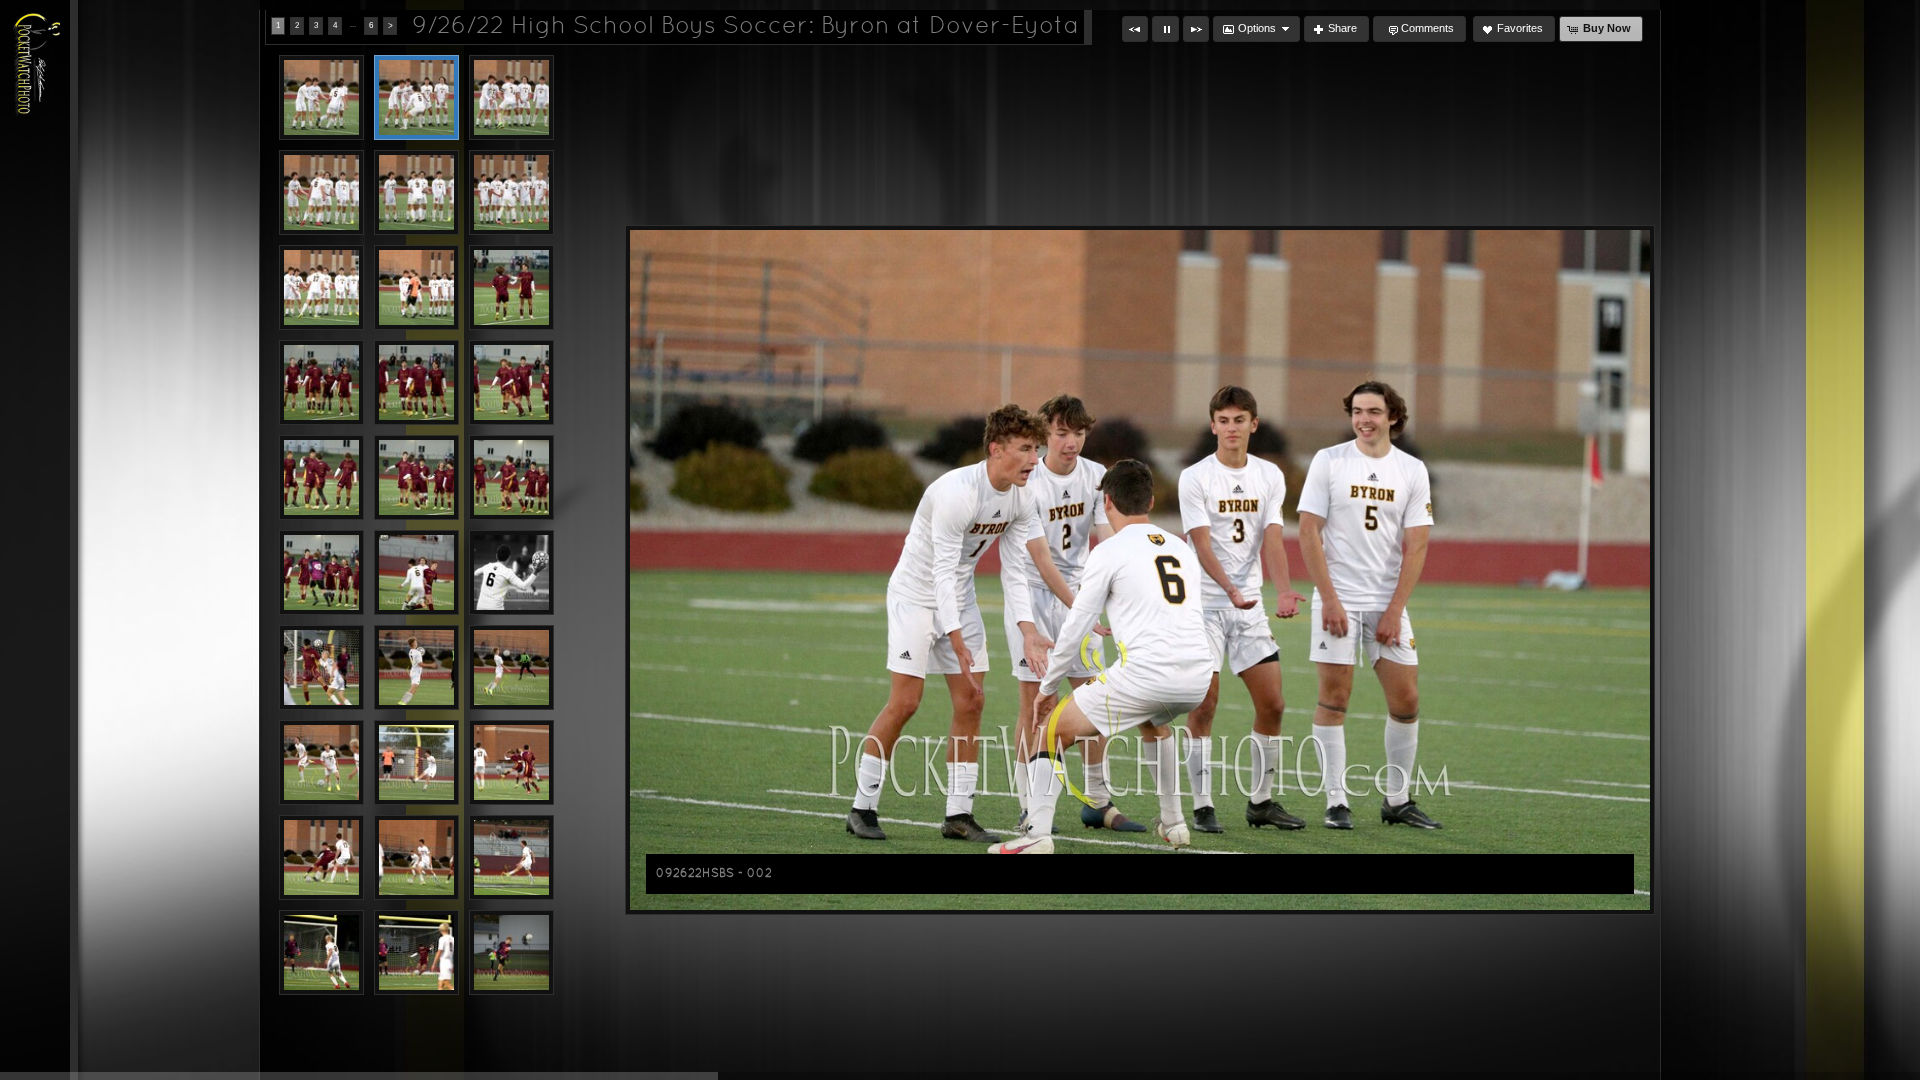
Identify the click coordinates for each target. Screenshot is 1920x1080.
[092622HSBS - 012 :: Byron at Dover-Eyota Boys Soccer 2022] (511, 382)
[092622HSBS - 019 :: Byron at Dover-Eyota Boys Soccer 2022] (321, 667)
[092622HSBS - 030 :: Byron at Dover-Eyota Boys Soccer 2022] (511, 952)
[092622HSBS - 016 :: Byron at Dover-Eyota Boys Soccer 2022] (321, 572)
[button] (1135, 29)
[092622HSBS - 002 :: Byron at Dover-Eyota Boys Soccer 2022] (416, 97)
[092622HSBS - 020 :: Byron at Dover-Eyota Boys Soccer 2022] (416, 667)
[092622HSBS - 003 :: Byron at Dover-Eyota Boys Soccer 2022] (511, 97)
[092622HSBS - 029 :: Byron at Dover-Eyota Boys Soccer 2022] (416, 952)
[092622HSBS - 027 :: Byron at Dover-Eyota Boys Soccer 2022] (511, 857)
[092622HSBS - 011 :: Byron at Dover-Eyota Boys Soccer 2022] (416, 382)
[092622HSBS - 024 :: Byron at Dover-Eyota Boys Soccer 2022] (511, 762)
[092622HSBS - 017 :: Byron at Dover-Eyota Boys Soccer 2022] (416, 572)
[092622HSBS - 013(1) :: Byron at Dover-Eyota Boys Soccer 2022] (321, 477)
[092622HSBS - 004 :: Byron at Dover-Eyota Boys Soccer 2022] (321, 192)
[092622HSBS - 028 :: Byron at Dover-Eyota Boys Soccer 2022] (321, 952)
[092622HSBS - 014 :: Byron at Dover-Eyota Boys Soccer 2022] (416, 477)
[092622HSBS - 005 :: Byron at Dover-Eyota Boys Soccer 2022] (416, 192)
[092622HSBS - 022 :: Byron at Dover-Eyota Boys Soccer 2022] (321, 762)
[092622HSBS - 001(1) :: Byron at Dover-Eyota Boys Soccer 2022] (321, 97)
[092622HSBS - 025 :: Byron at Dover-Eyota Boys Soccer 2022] (321, 857)
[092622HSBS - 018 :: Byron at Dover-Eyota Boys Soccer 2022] (511, 572)
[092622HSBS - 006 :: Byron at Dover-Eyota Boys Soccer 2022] (511, 192)
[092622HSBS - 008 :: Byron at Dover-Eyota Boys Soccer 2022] (416, 287)
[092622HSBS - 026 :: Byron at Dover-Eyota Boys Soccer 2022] (416, 857)
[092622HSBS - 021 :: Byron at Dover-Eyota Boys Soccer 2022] (511, 667)
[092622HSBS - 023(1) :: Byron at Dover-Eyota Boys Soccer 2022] (416, 762)
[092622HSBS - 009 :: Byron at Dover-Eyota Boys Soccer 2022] (511, 287)
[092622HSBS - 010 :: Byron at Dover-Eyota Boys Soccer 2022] (321, 382)
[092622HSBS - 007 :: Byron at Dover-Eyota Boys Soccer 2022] (321, 287)
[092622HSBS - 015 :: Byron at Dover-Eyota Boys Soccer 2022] (511, 477)
